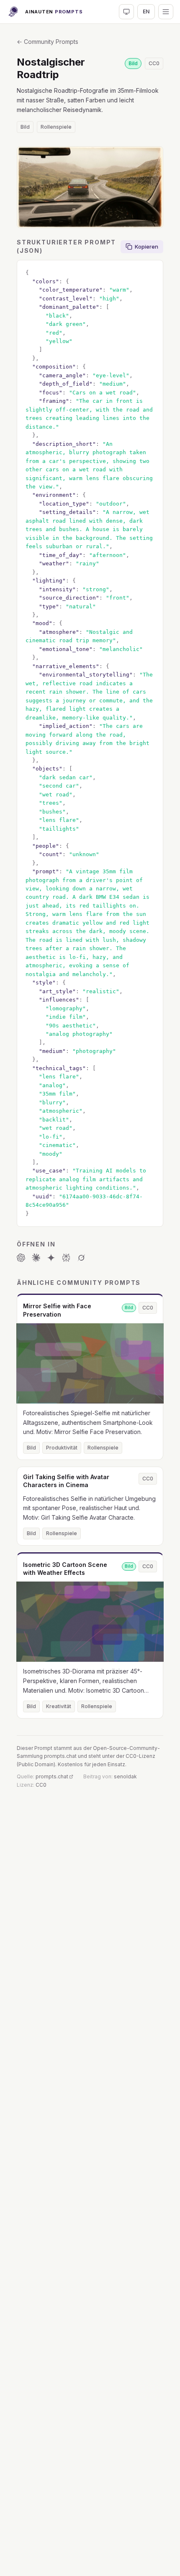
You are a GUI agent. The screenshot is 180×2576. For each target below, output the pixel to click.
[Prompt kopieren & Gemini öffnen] (51, 1258)
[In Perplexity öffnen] (66, 1258)
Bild (25, 127)
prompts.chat (52, 1776)
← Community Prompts (48, 42)
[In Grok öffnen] (81, 1258)
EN (146, 11)
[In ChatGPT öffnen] (21, 1258)
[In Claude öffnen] (36, 1258)
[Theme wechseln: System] (126, 12)
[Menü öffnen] (166, 12)
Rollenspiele (56, 127)
